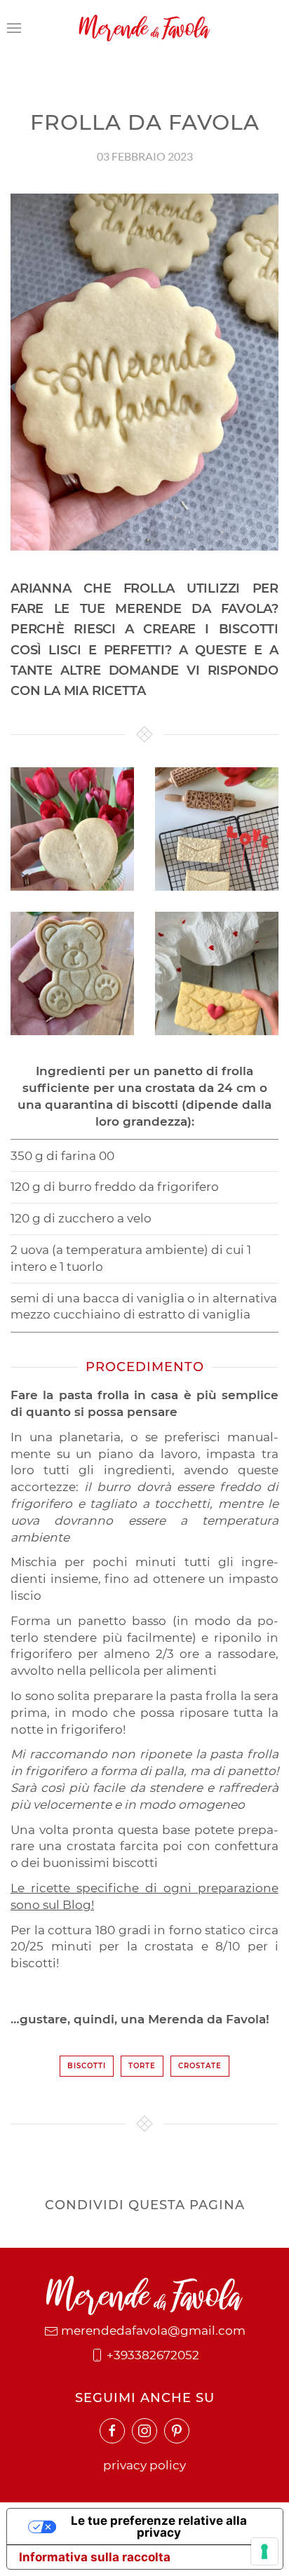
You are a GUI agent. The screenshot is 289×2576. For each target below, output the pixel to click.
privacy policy (144, 2465)
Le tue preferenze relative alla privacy (159, 2527)
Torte (142, 2066)
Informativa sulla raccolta (95, 2557)
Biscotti (87, 2066)
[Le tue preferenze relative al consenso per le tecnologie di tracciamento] (264, 2551)
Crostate (200, 2066)
